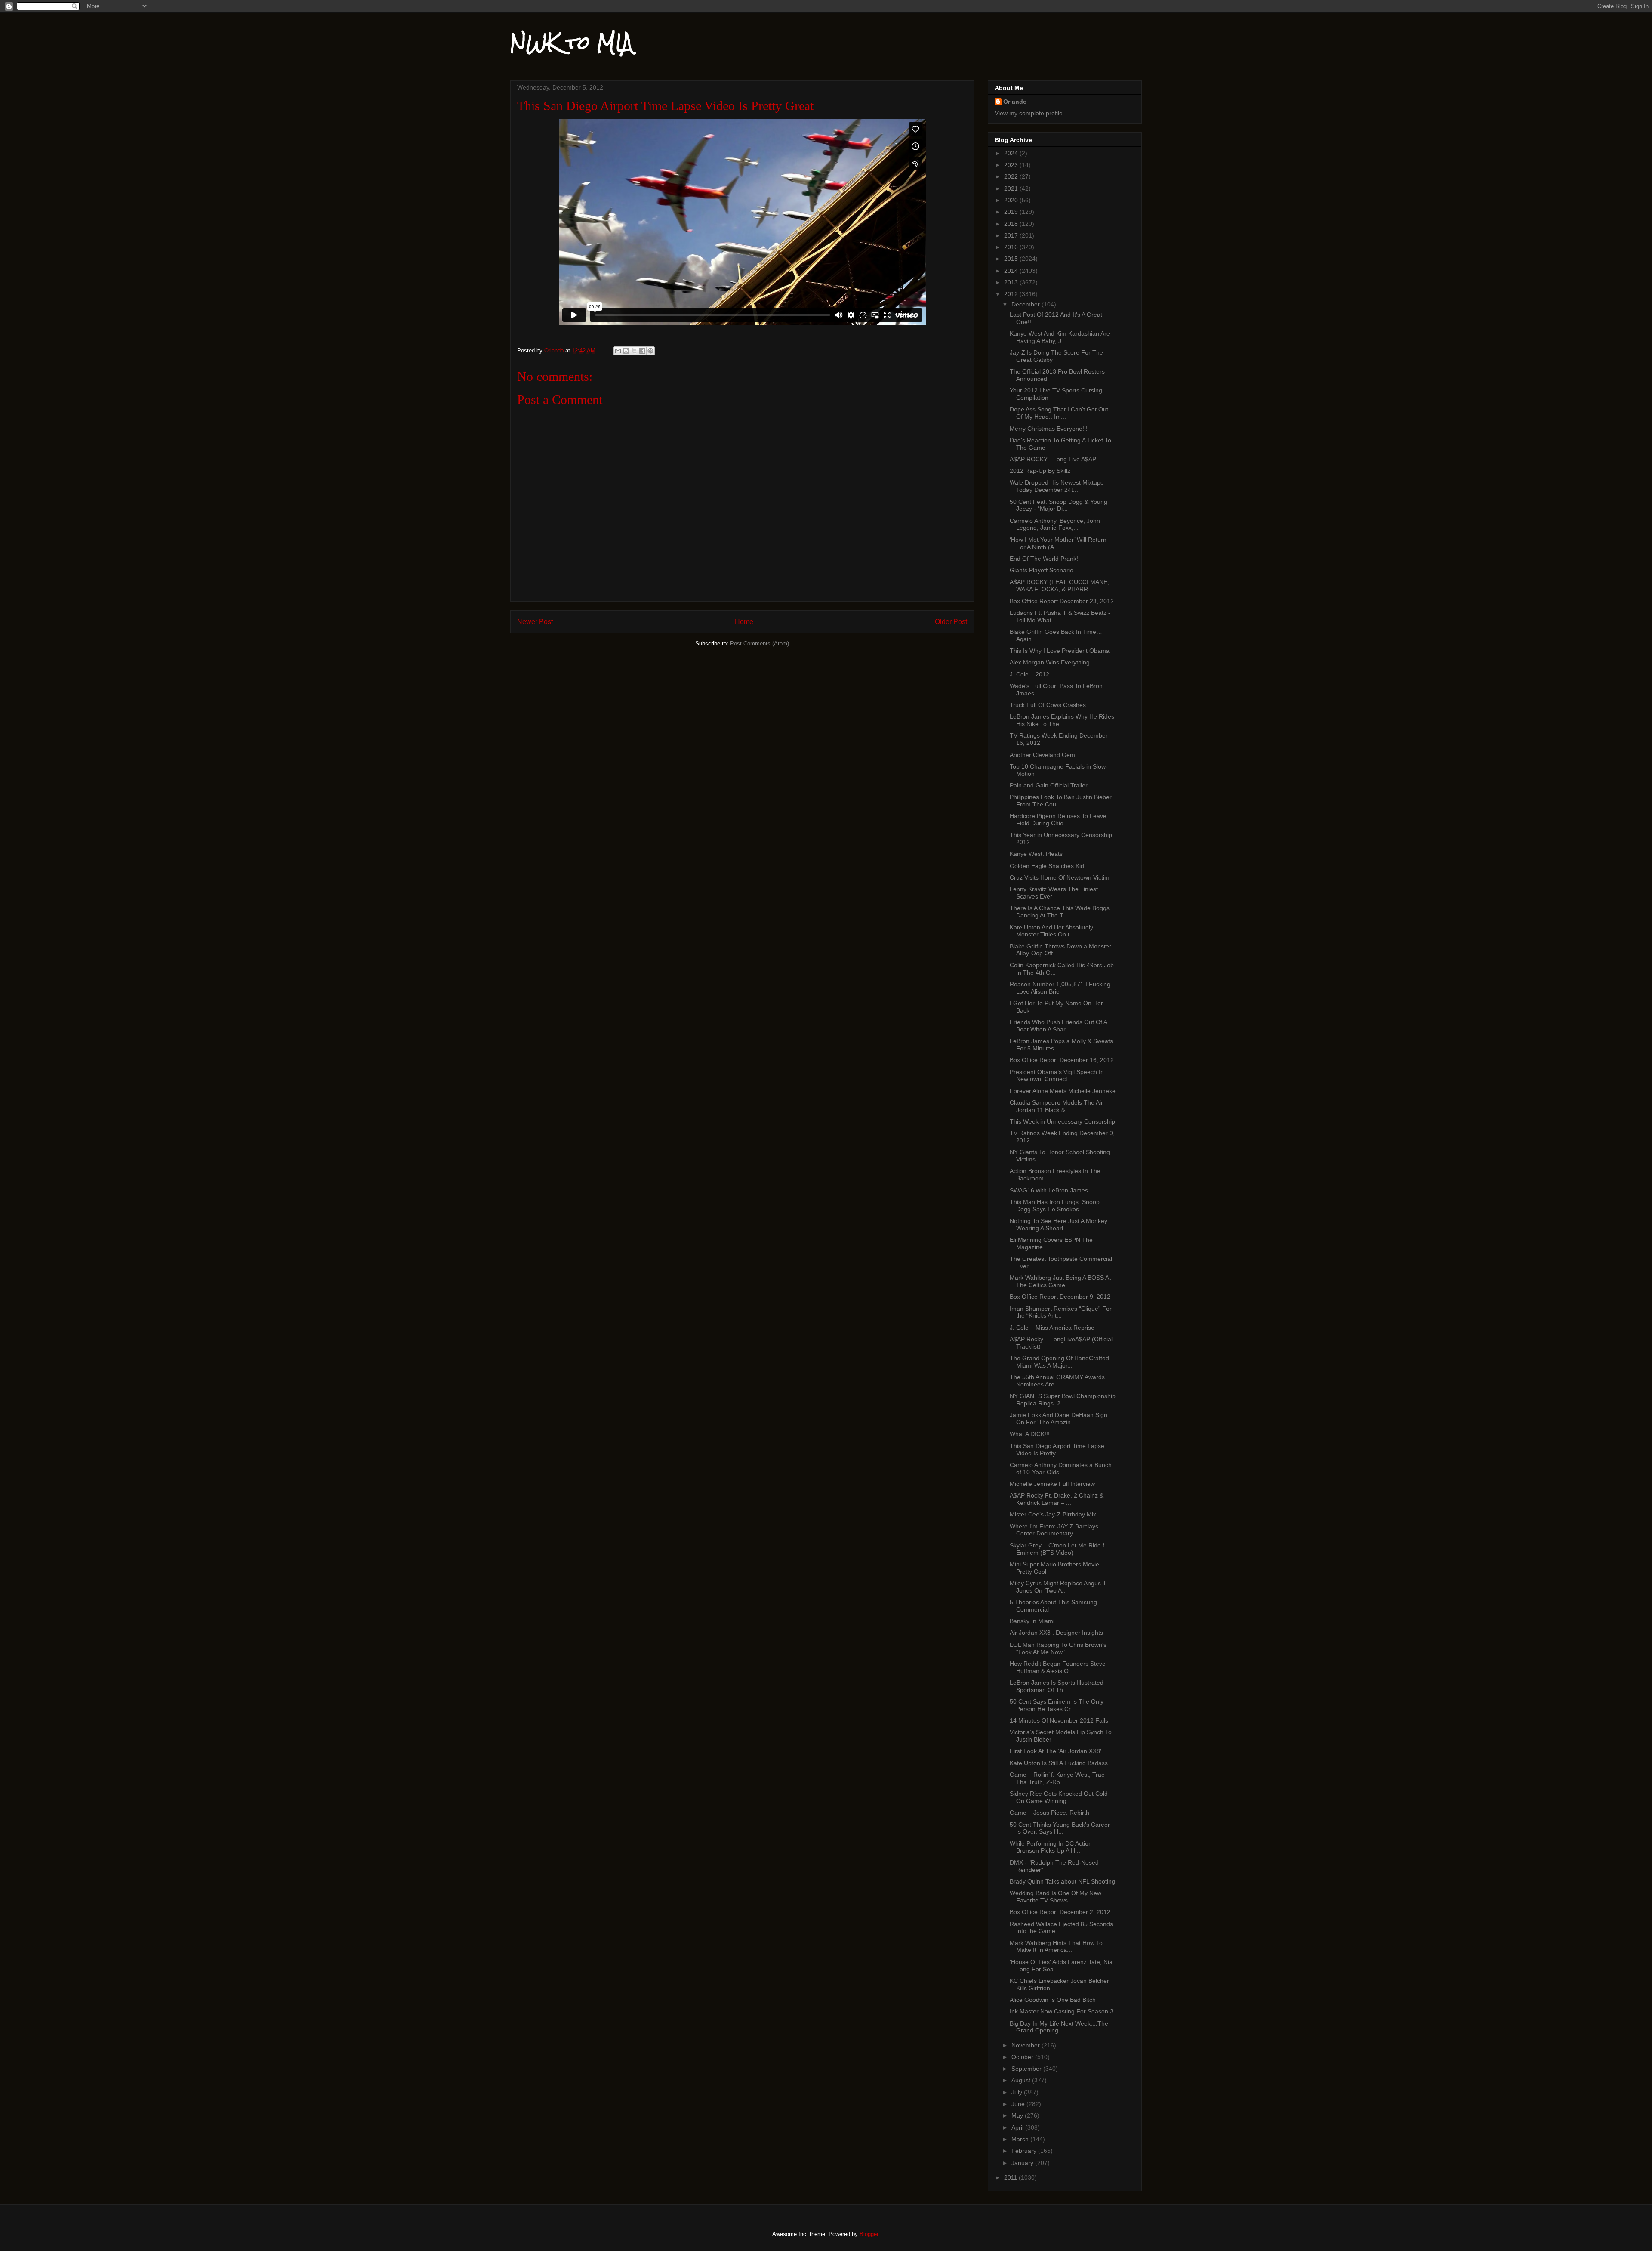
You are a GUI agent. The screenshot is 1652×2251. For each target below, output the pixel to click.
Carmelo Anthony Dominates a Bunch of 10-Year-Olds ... (1061, 1468)
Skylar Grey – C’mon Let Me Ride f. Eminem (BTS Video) (1058, 1549)
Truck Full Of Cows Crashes (1048, 705)
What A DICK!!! (1030, 1434)
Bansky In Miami (1032, 1621)
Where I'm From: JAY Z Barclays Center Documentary (1054, 1530)
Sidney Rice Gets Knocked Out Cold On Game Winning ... (1059, 1797)
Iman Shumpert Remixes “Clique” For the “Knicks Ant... (1061, 1312)
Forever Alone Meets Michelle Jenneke (1063, 1091)
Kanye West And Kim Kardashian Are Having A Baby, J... (1060, 337)
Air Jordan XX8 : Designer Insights (1056, 1633)
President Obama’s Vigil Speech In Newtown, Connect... (1057, 1076)
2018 (1012, 224)
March (1021, 2139)
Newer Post (535, 622)
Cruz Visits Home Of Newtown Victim (1060, 877)
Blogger (869, 2234)
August (1022, 2080)
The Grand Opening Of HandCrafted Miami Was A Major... (1059, 1362)
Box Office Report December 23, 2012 (1062, 601)
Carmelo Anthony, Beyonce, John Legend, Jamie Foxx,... (1055, 524)
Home (744, 622)
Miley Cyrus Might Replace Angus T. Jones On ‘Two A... (1059, 1587)
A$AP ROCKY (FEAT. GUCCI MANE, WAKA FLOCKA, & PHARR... (1059, 585)
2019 (1012, 212)
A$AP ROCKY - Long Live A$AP (1053, 459)
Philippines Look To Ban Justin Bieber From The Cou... (1061, 801)
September (1027, 2069)
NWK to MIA (572, 43)
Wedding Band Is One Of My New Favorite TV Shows (1056, 1897)
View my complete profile (1029, 113)
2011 (1011, 2177)
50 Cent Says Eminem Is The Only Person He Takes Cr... (1057, 1705)
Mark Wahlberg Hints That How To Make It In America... (1056, 1947)
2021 (1012, 188)
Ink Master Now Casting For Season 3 (1062, 2011)
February (1025, 2151)
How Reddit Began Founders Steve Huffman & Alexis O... (1058, 1667)
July (1018, 2092)
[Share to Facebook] (642, 351)
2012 (1012, 294)
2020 (1012, 200)
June (1019, 2104)
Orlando (1015, 102)
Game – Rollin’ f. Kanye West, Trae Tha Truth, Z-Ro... (1057, 1778)
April (1018, 2127)
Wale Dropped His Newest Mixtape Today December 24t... (1057, 486)
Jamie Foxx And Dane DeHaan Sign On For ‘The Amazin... (1059, 1419)
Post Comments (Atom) (760, 644)
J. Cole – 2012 (1029, 674)
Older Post (951, 622)
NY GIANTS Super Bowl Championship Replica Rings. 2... (1063, 1400)
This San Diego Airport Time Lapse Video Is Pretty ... (1057, 1450)
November (1026, 2045)
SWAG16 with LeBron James (1049, 1190)
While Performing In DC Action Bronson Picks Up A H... (1051, 1847)
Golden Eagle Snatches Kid (1047, 866)
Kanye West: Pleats (1036, 854)
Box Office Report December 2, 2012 (1060, 1912)
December (1026, 304)
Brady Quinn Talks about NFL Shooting (1062, 1881)
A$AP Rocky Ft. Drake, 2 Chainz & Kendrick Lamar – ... (1057, 1499)
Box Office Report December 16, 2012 (1062, 1060)
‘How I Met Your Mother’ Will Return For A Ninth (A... (1058, 543)
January (1023, 2163)
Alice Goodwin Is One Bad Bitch (1053, 2000)
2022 (1012, 176)
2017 (1012, 235)
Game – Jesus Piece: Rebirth (1049, 1813)
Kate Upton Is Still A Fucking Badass (1059, 1763)
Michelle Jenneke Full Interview (1052, 1484)
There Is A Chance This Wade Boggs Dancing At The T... (1060, 912)
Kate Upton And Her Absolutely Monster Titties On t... (1051, 931)
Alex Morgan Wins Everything (1050, 662)
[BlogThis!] (626, 351)
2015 (1012, 259)
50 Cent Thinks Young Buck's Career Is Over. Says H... (1060, 1828)
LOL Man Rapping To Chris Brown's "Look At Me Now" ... (1058, 1648)
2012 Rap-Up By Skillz (1040, 471)
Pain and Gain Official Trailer (1049, 785)
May (1018, 2115)
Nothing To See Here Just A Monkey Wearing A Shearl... (1059, 1224)
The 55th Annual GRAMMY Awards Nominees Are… (1057, 1381)
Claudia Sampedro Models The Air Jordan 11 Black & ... (1056, 1106)
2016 (1012, 247)
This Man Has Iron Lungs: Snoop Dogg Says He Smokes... (1055, 1206)
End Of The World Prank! (1044, 559)
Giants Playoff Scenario (1042, 570)
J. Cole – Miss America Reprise (1052, 1328)
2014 (1012, 271)
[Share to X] (634, 351)
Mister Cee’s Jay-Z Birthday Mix (1053, 1514)
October (1023, 2057)
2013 (1012, 282)
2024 (1012, 153)
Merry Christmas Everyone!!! (1049, 429)
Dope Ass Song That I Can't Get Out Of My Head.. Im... (1059, 413)
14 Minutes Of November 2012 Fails (1059, 1720)
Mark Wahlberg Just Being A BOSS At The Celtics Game (1060, 1281)
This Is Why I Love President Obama (1060, 651)
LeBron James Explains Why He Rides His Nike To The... (1062, 720)
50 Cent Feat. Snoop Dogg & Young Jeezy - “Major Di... (1059, 505)
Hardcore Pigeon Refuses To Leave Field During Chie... (1058, 820)
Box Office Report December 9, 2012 (1060, 1297)
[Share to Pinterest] (650, 351)
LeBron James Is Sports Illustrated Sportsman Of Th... (1057, 1686)
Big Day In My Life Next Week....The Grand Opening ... (1059, 2027)
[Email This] (618, 351)
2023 (1012, 165)
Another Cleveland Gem (1042, 755)
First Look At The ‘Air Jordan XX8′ (1056, 1751)
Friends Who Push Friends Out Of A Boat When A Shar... (1058, 1026)
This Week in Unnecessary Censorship (1062, 1121)
